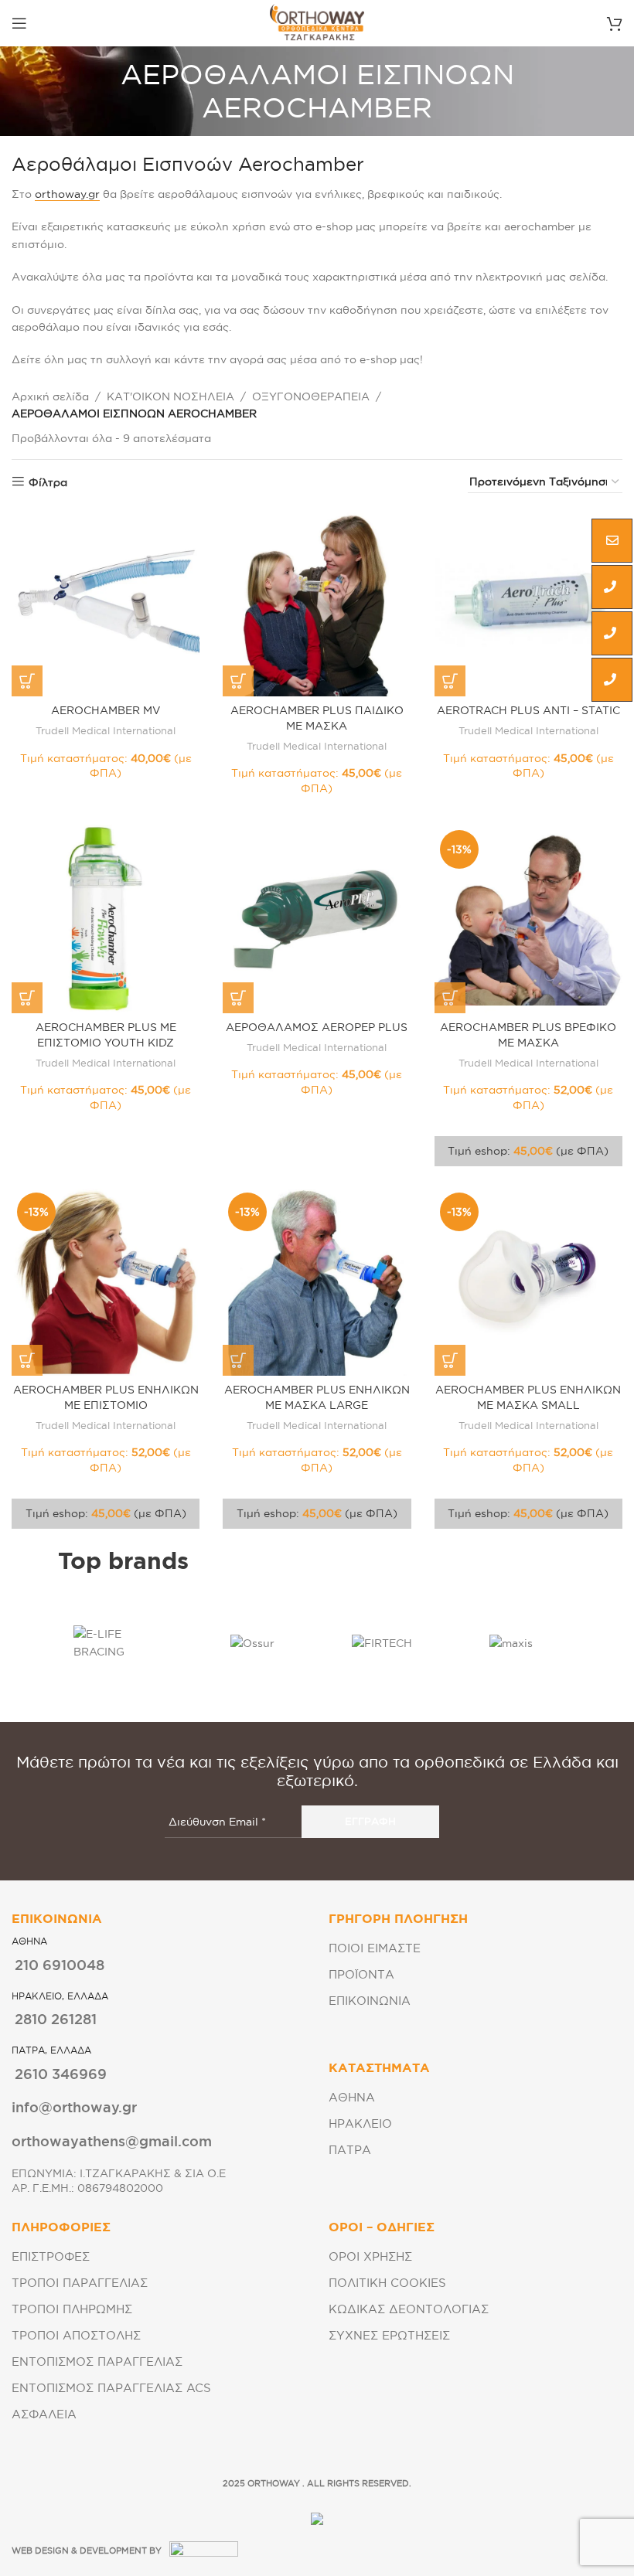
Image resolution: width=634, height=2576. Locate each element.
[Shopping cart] (615, 23)
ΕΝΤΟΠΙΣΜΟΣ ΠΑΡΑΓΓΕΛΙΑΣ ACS (111, 2388)
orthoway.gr (67, 194)
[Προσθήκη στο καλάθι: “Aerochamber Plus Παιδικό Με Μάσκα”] (238, 681)
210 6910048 (60, 1965)
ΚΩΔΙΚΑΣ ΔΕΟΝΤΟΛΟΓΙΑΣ (409, 2309)
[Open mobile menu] (19, 23)
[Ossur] (253, 1643)
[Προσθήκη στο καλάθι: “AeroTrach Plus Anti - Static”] (450, 681)
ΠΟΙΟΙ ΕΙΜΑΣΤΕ (375, 1948)
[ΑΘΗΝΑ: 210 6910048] (612, 587)
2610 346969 (61, 2074)
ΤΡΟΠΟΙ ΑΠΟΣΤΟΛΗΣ (76, 2335)
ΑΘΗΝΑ (352, 2097)
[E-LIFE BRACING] (123, 1643)
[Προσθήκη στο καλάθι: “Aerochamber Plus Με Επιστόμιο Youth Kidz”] (27, 998)
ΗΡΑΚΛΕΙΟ (360, 2123)
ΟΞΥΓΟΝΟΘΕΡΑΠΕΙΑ (311, 396)
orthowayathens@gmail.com (112, 2141)
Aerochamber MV (106, 710)
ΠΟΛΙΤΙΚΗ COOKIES (387, 2283)
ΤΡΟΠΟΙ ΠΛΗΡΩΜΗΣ (72, 2309)
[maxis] (512, 1643)
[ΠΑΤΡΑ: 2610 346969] (612, 680)
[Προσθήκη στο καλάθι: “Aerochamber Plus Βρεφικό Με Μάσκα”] (450, 998)
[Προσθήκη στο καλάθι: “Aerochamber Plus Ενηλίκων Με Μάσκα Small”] (450, 1360)
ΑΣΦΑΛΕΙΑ (44, 2414)
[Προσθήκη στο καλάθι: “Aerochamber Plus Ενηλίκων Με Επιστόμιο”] (27, 1360)
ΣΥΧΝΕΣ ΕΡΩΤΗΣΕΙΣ (389, 2335)
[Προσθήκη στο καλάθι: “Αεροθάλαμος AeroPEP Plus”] (238, 998)
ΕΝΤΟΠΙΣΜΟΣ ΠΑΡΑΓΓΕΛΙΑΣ (97, 2362)
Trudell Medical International (106, 730)
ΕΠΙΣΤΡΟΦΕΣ (51, 2256)
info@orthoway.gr (74, 2107)
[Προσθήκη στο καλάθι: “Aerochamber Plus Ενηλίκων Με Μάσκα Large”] (238, 1360)
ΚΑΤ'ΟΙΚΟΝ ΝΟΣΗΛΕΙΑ (170, 396)
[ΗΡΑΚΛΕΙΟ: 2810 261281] (612, 634)
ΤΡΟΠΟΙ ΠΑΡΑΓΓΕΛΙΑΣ (80, 2283)
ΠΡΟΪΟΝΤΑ (361, 1974)
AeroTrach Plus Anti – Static (528, 710)
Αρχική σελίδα (50, 396)
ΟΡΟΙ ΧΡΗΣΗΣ (370, 2256)
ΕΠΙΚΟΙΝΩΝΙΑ (370, 2001)
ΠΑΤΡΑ (350, 2150)
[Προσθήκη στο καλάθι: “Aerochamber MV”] (27, 681)
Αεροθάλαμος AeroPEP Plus (317, 1027)
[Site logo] (317, 22)
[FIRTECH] (382, 1643)
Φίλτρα (48, 482)
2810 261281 (56, 2019)
